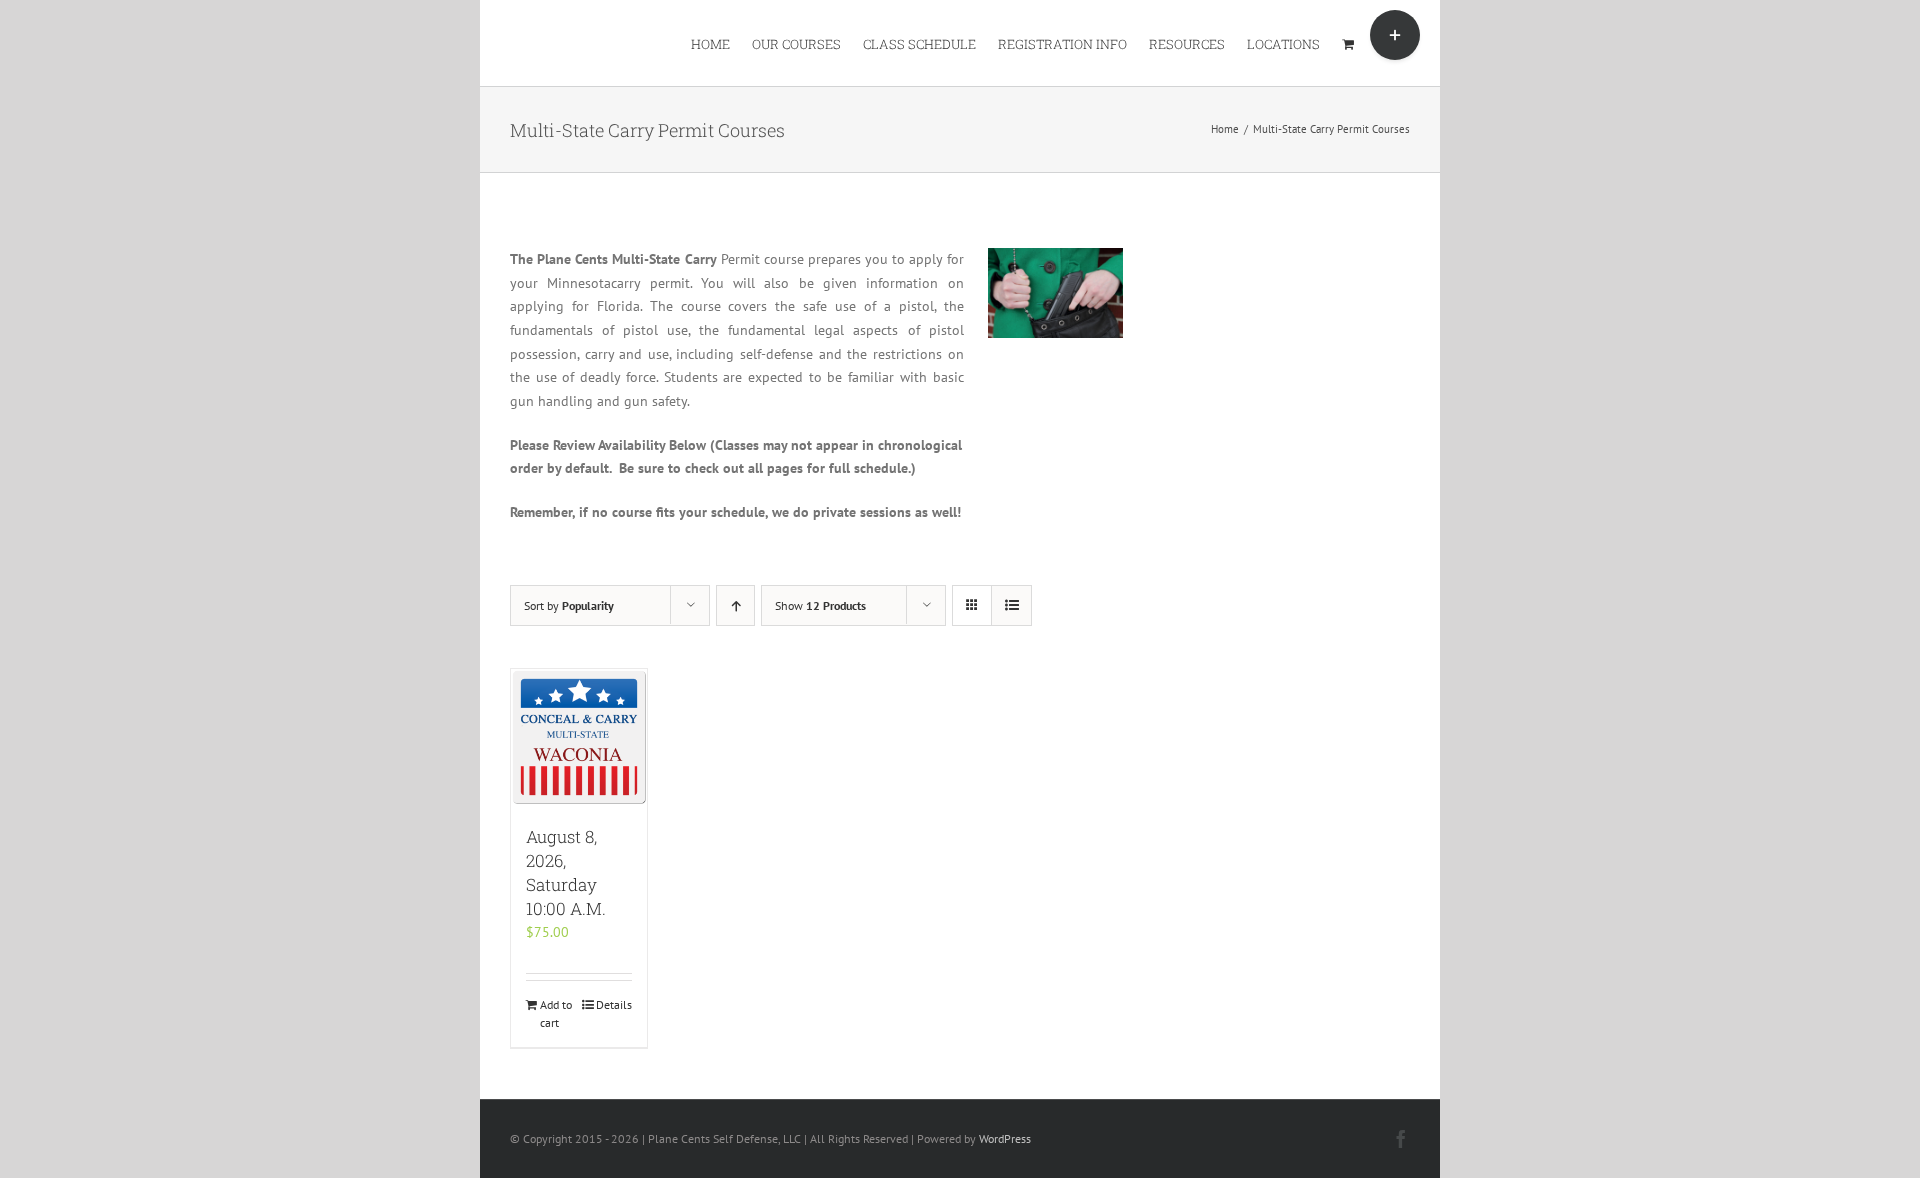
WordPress (1005, 1138)
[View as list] (1011, 605)
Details (614, 1004)
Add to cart (556, 1013)
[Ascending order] (735, 605)
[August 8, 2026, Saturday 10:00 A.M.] (579, 737)
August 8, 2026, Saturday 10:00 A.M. (566, 872)
